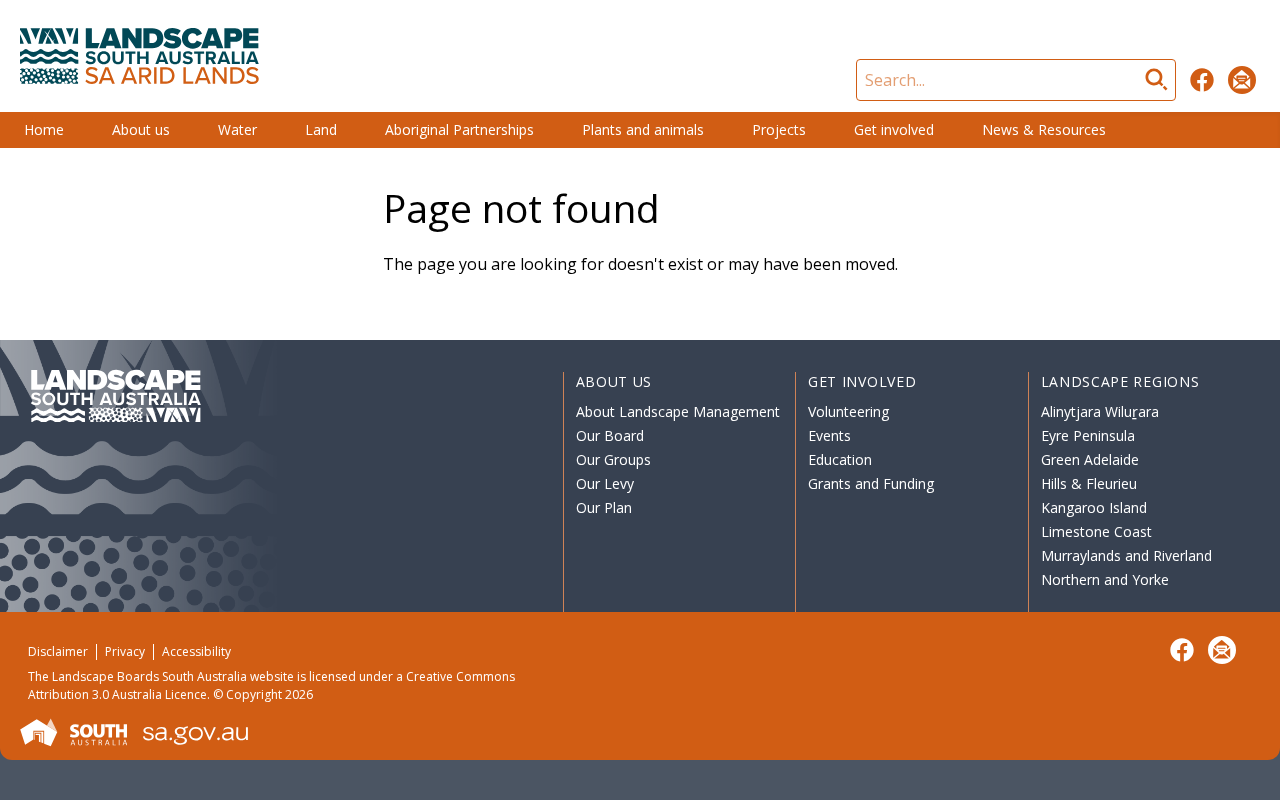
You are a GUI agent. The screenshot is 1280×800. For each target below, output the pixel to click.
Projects (779, 129)
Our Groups (613, 459)
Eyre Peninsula (1088, 435)
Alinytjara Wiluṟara (1100, 411)
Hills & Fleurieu (1089, 483)
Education (840, 459)
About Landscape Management (678, 411)
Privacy (125, 651)
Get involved (894, 129)
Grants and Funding (871, 483)
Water (237, 129)
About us (141, 129)
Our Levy (605, 483)
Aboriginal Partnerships (459, 129)
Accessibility (196, 651)
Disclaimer (58, 651)
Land (321, 129)
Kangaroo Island (1094, 507)
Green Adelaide (1090, 459)
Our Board (610, 435)
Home (44, 129)
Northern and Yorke (1105, 579)
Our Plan (604, 507)
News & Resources (1044, 129)
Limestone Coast (1096, 531)
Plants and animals (643, 129)
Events (829, 435)
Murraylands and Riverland (1126, 555)
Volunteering (848, 411)
